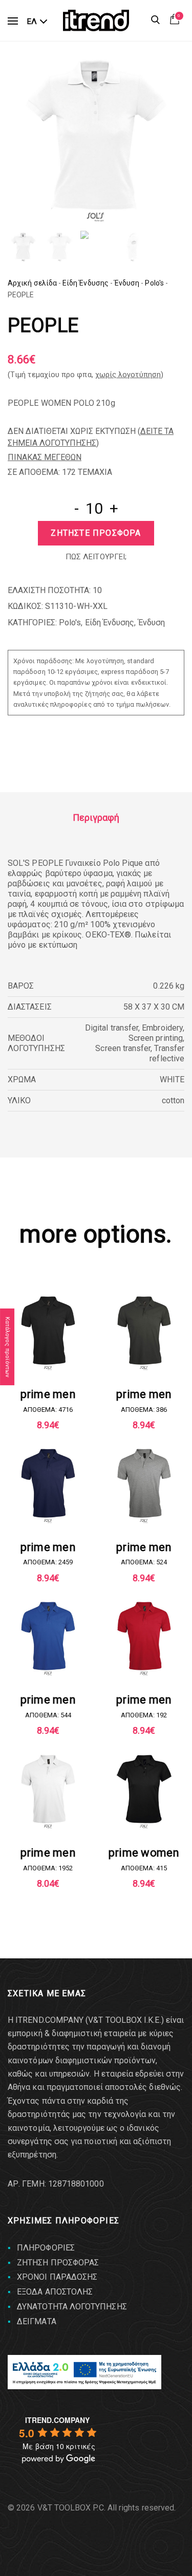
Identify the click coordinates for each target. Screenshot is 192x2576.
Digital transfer (112, 1028)
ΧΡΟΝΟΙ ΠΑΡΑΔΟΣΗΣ (57, 2277)
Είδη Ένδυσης (86, 283)
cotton (173, 1100)
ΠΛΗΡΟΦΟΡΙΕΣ (46, 2248)
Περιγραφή (96, 817)
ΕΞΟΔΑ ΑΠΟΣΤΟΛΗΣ (55, 2292)
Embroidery (162, 1028)
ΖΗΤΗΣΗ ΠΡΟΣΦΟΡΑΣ (58, 2263)
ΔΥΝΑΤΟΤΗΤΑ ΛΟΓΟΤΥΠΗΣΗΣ (72, 2307)
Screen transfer (123, 1048)
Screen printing (156, 1038)
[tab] (96, 818)
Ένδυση (127, 283)
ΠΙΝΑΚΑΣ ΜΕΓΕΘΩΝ (45, 457)
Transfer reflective (167, 1053)
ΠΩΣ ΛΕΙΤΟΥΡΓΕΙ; (96, 557)
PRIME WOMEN (144, 1853)
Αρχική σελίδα (32, 283)
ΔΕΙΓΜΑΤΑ (37, 2321)
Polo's (154, 283)
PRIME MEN (48, 1394)
